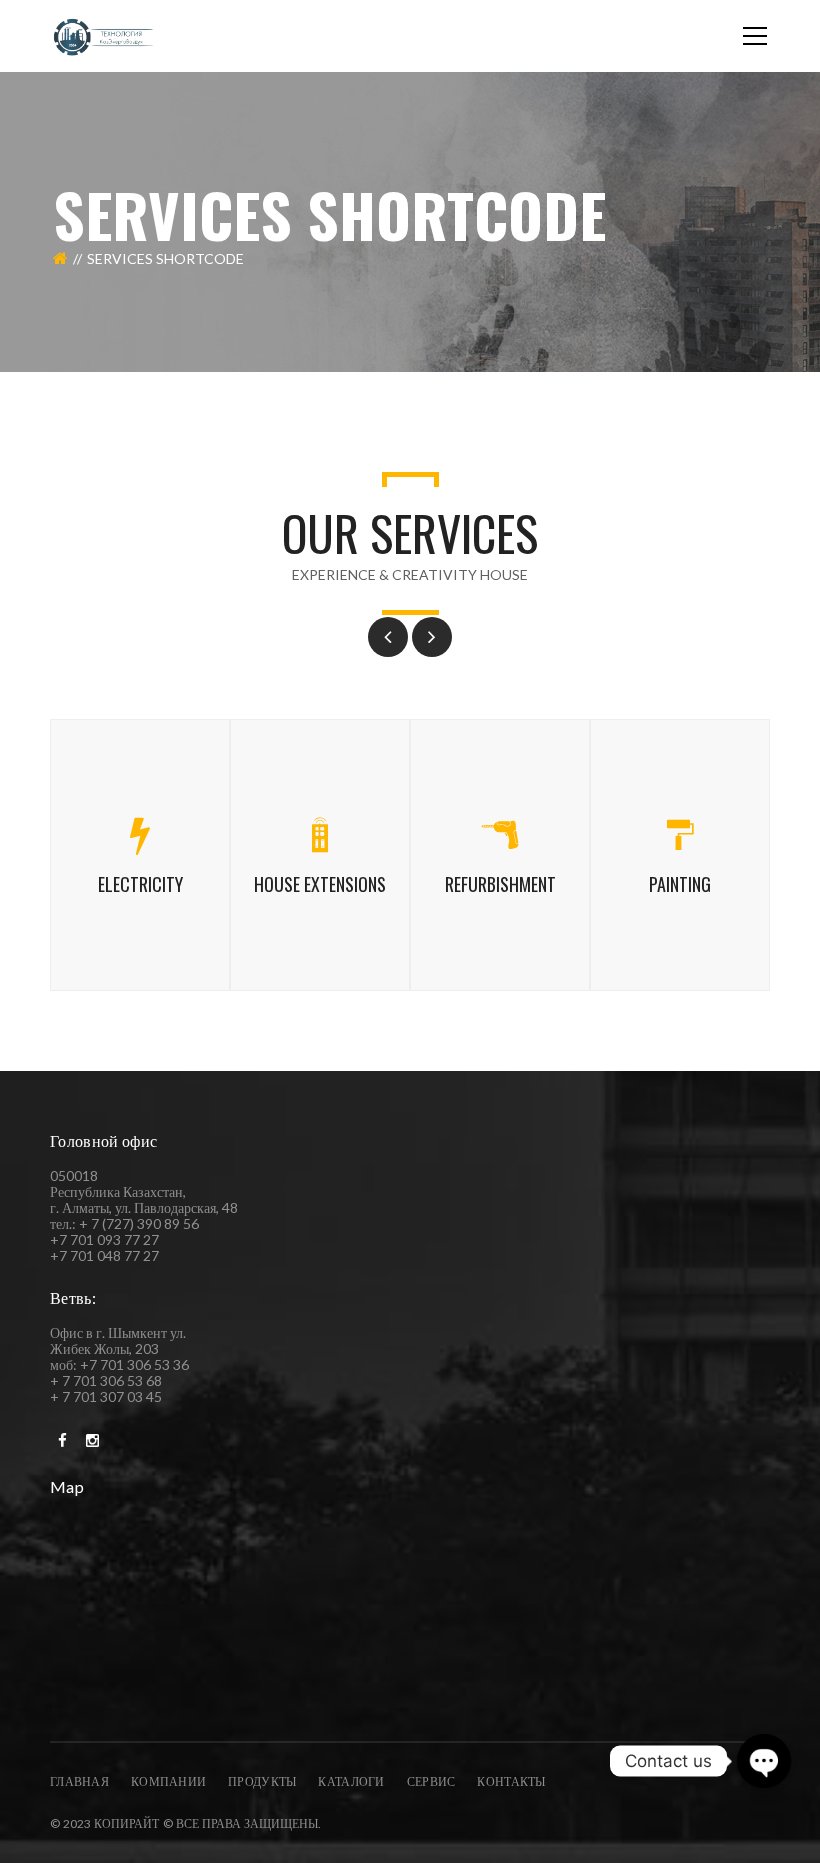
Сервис (431, 1781)
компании (168, 1781)
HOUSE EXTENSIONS (320, 884)
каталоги (351, 1781)
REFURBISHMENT (500, 884)
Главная (79, 1781)
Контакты (511, 1781)
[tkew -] (104, 35)
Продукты (262, 1781)
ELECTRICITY (140, 884)
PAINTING (680, 884)
